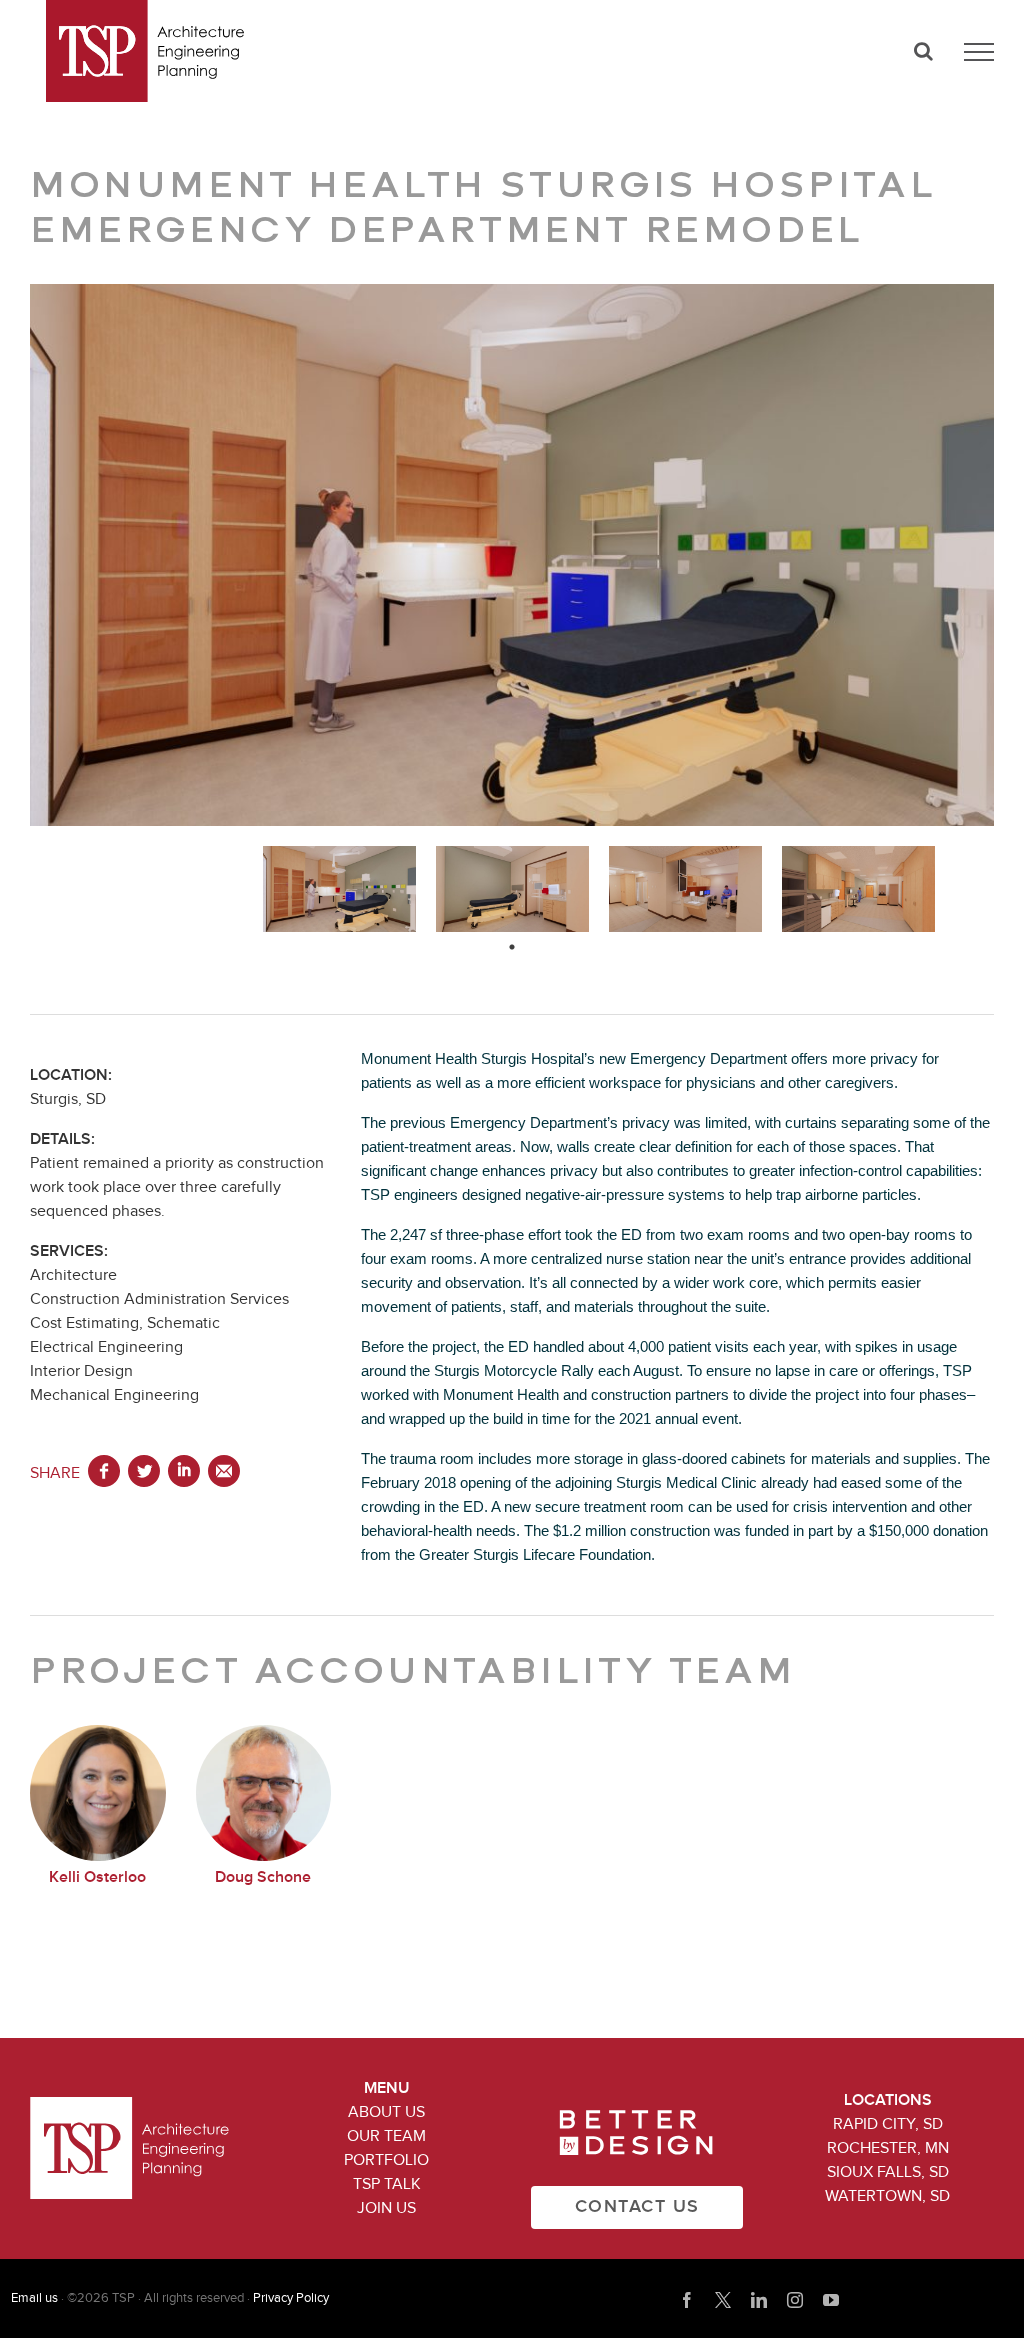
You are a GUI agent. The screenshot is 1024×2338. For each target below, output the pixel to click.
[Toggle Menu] (979, 52)
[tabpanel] (339, 889)
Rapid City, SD (888, 2124)
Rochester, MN (888, 2148)
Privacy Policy (291, 2298)
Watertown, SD (887, 2196)
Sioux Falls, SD (888, 2172)
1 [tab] (512, 947)
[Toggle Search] (923, 51)
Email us (34, 2298)
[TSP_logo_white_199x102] (129, 2105)
